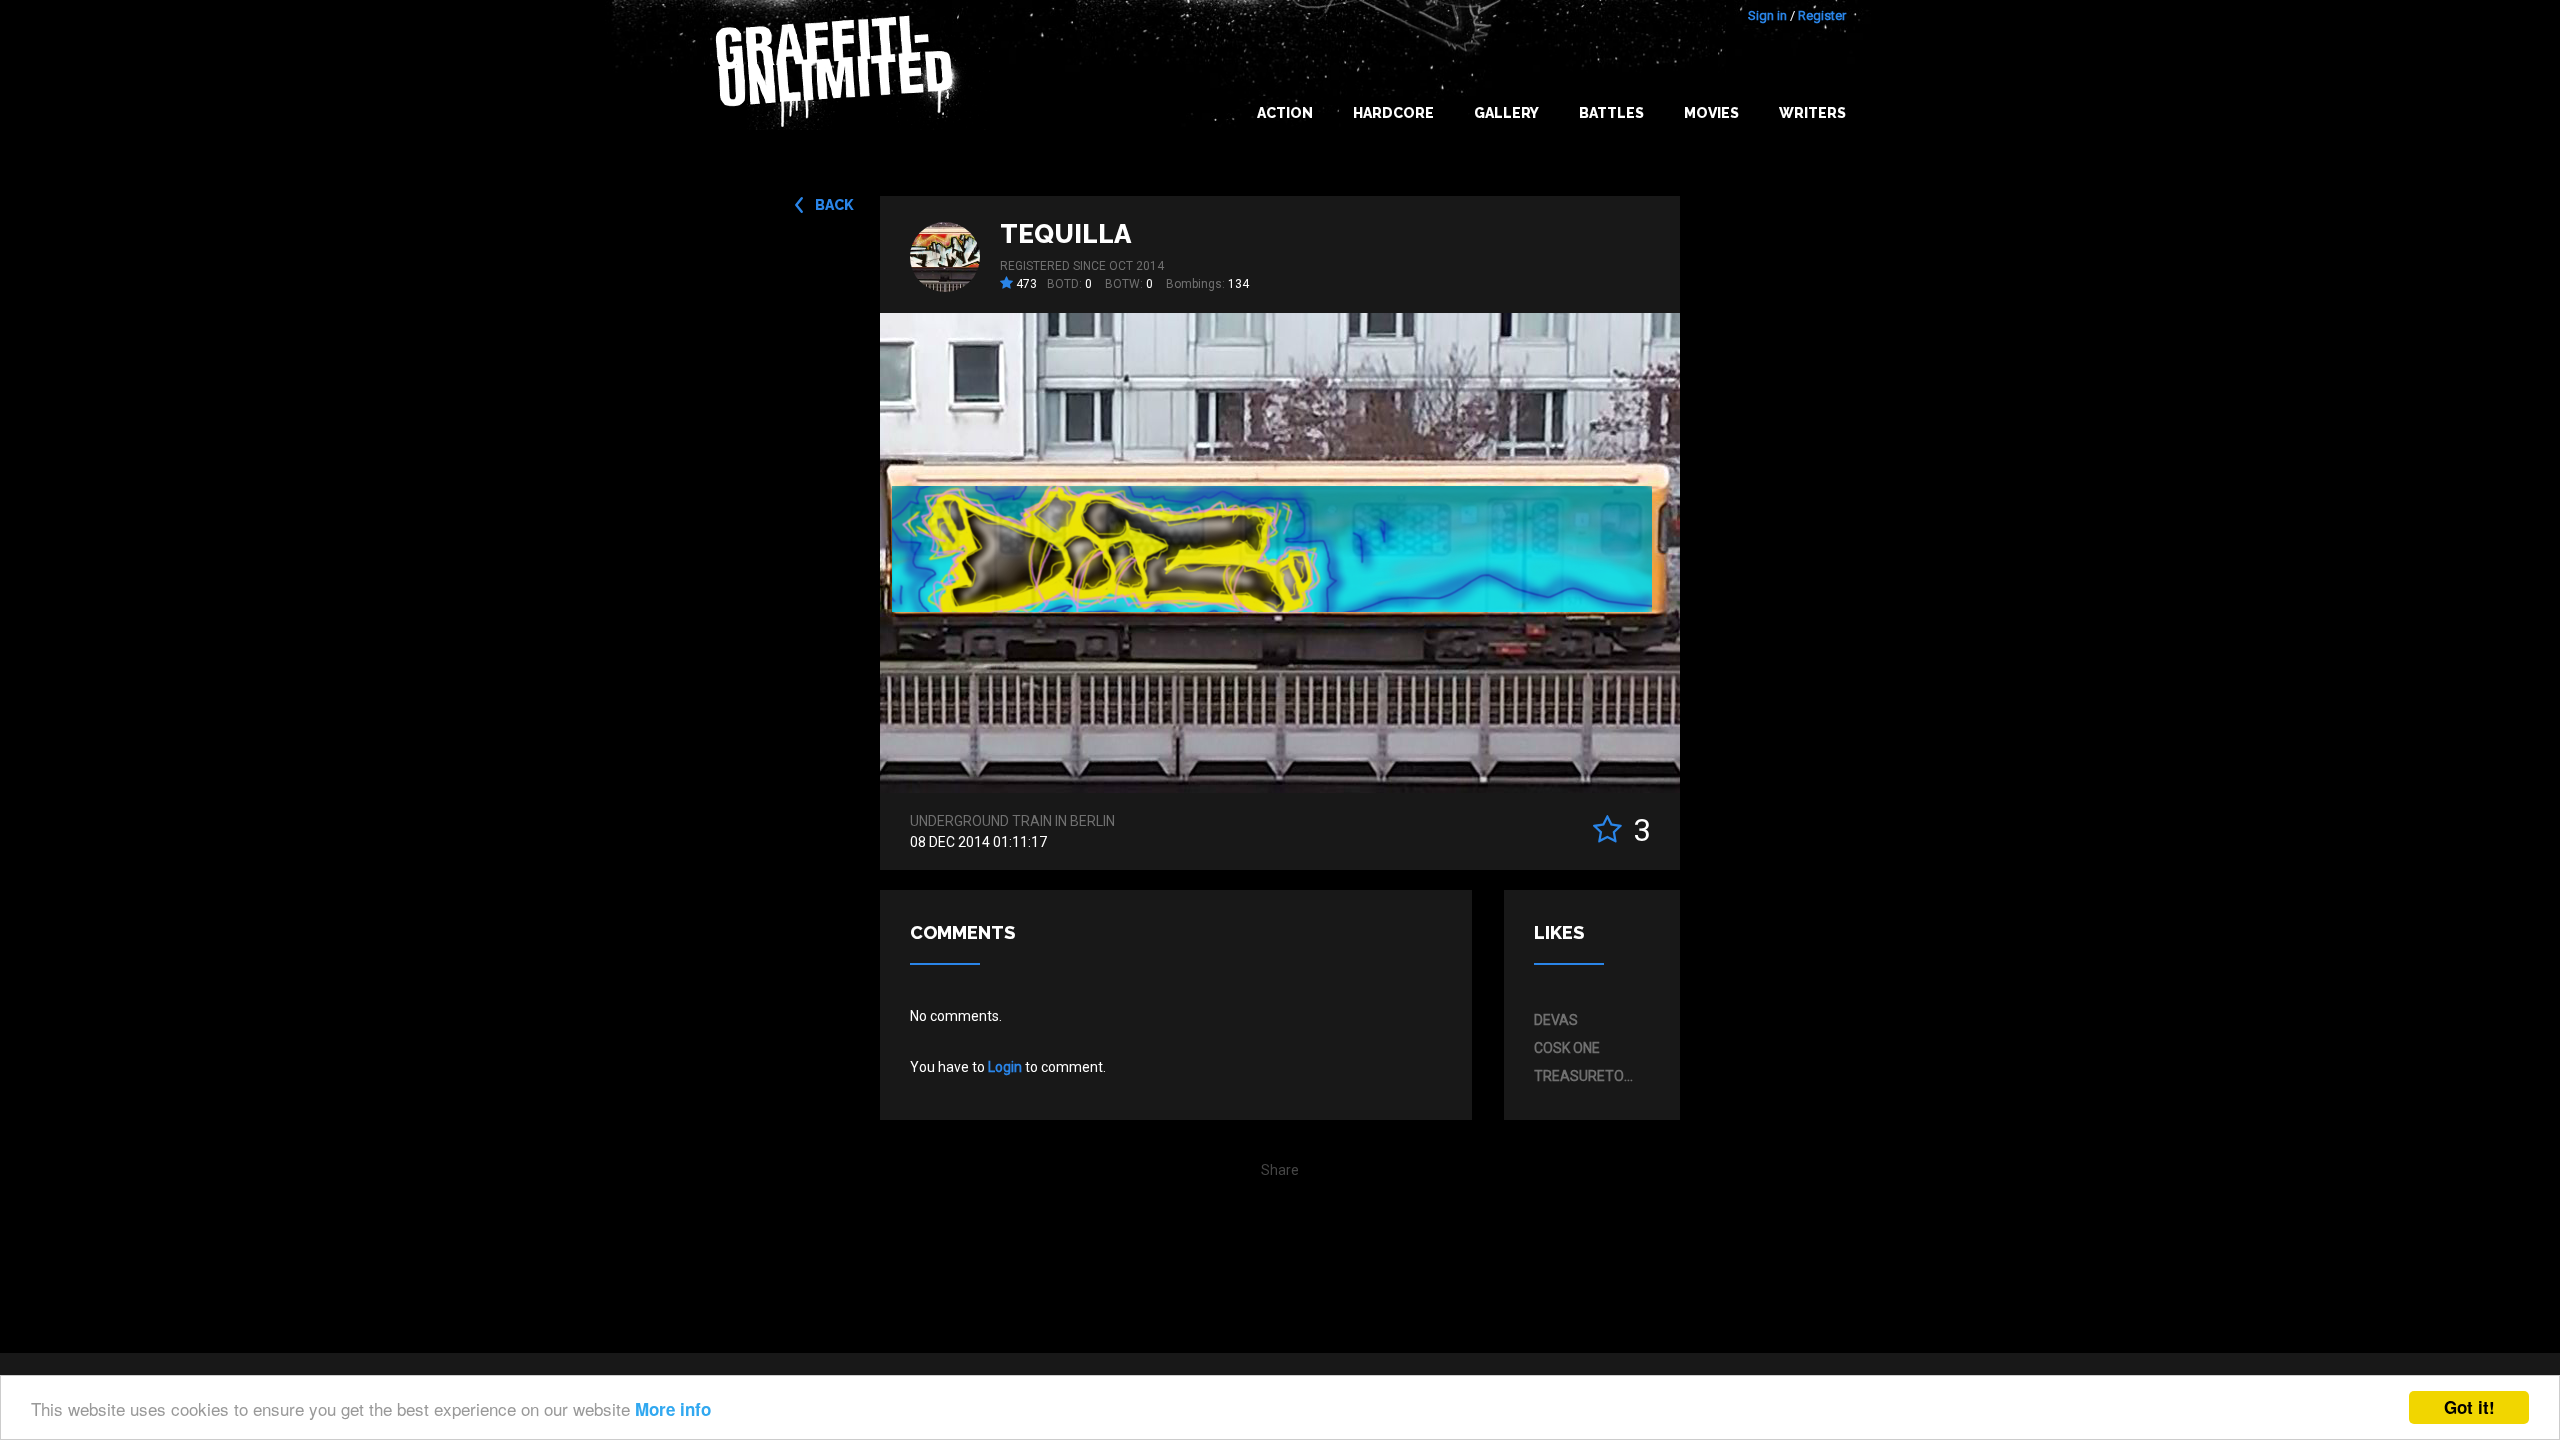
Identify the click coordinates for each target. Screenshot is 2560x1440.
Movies (1711, 113)
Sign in (1767, 15)
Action (1285, 113)
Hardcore (1393, 113)
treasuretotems (1587, 1076)
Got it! (2469, 1407)
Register (1822, 15)
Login (1005, 1067)
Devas (1556, 1020)
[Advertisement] (2480, 1043)
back (834, 205)
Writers (1812, 113)
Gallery (1506, 113)
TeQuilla (1065, 234)
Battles (1611, 113)
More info (673, 1409)
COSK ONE (1567, 1048)
